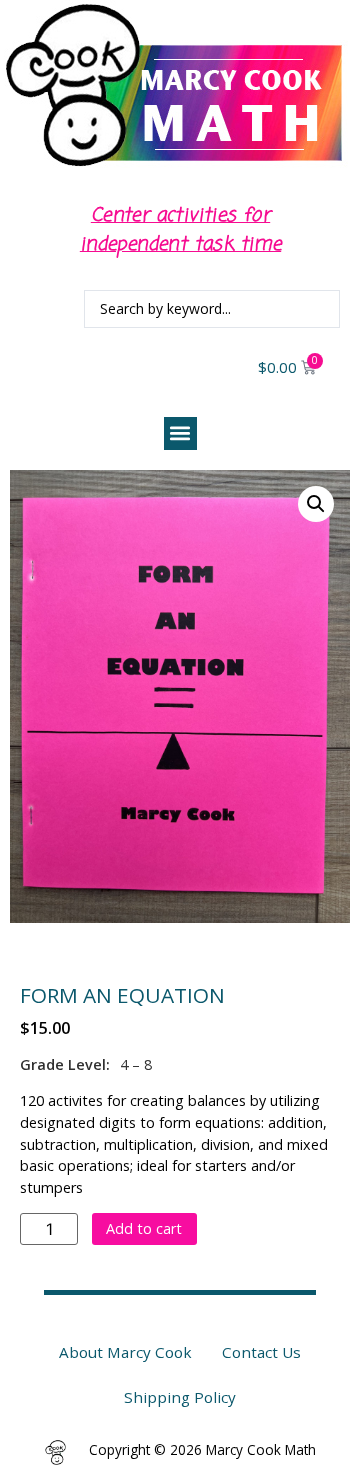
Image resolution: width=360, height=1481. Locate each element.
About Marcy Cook (125, 1352)
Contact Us (261, 1352)
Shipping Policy (180, 1397)
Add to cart (144, 1228)
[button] (180, 433)
